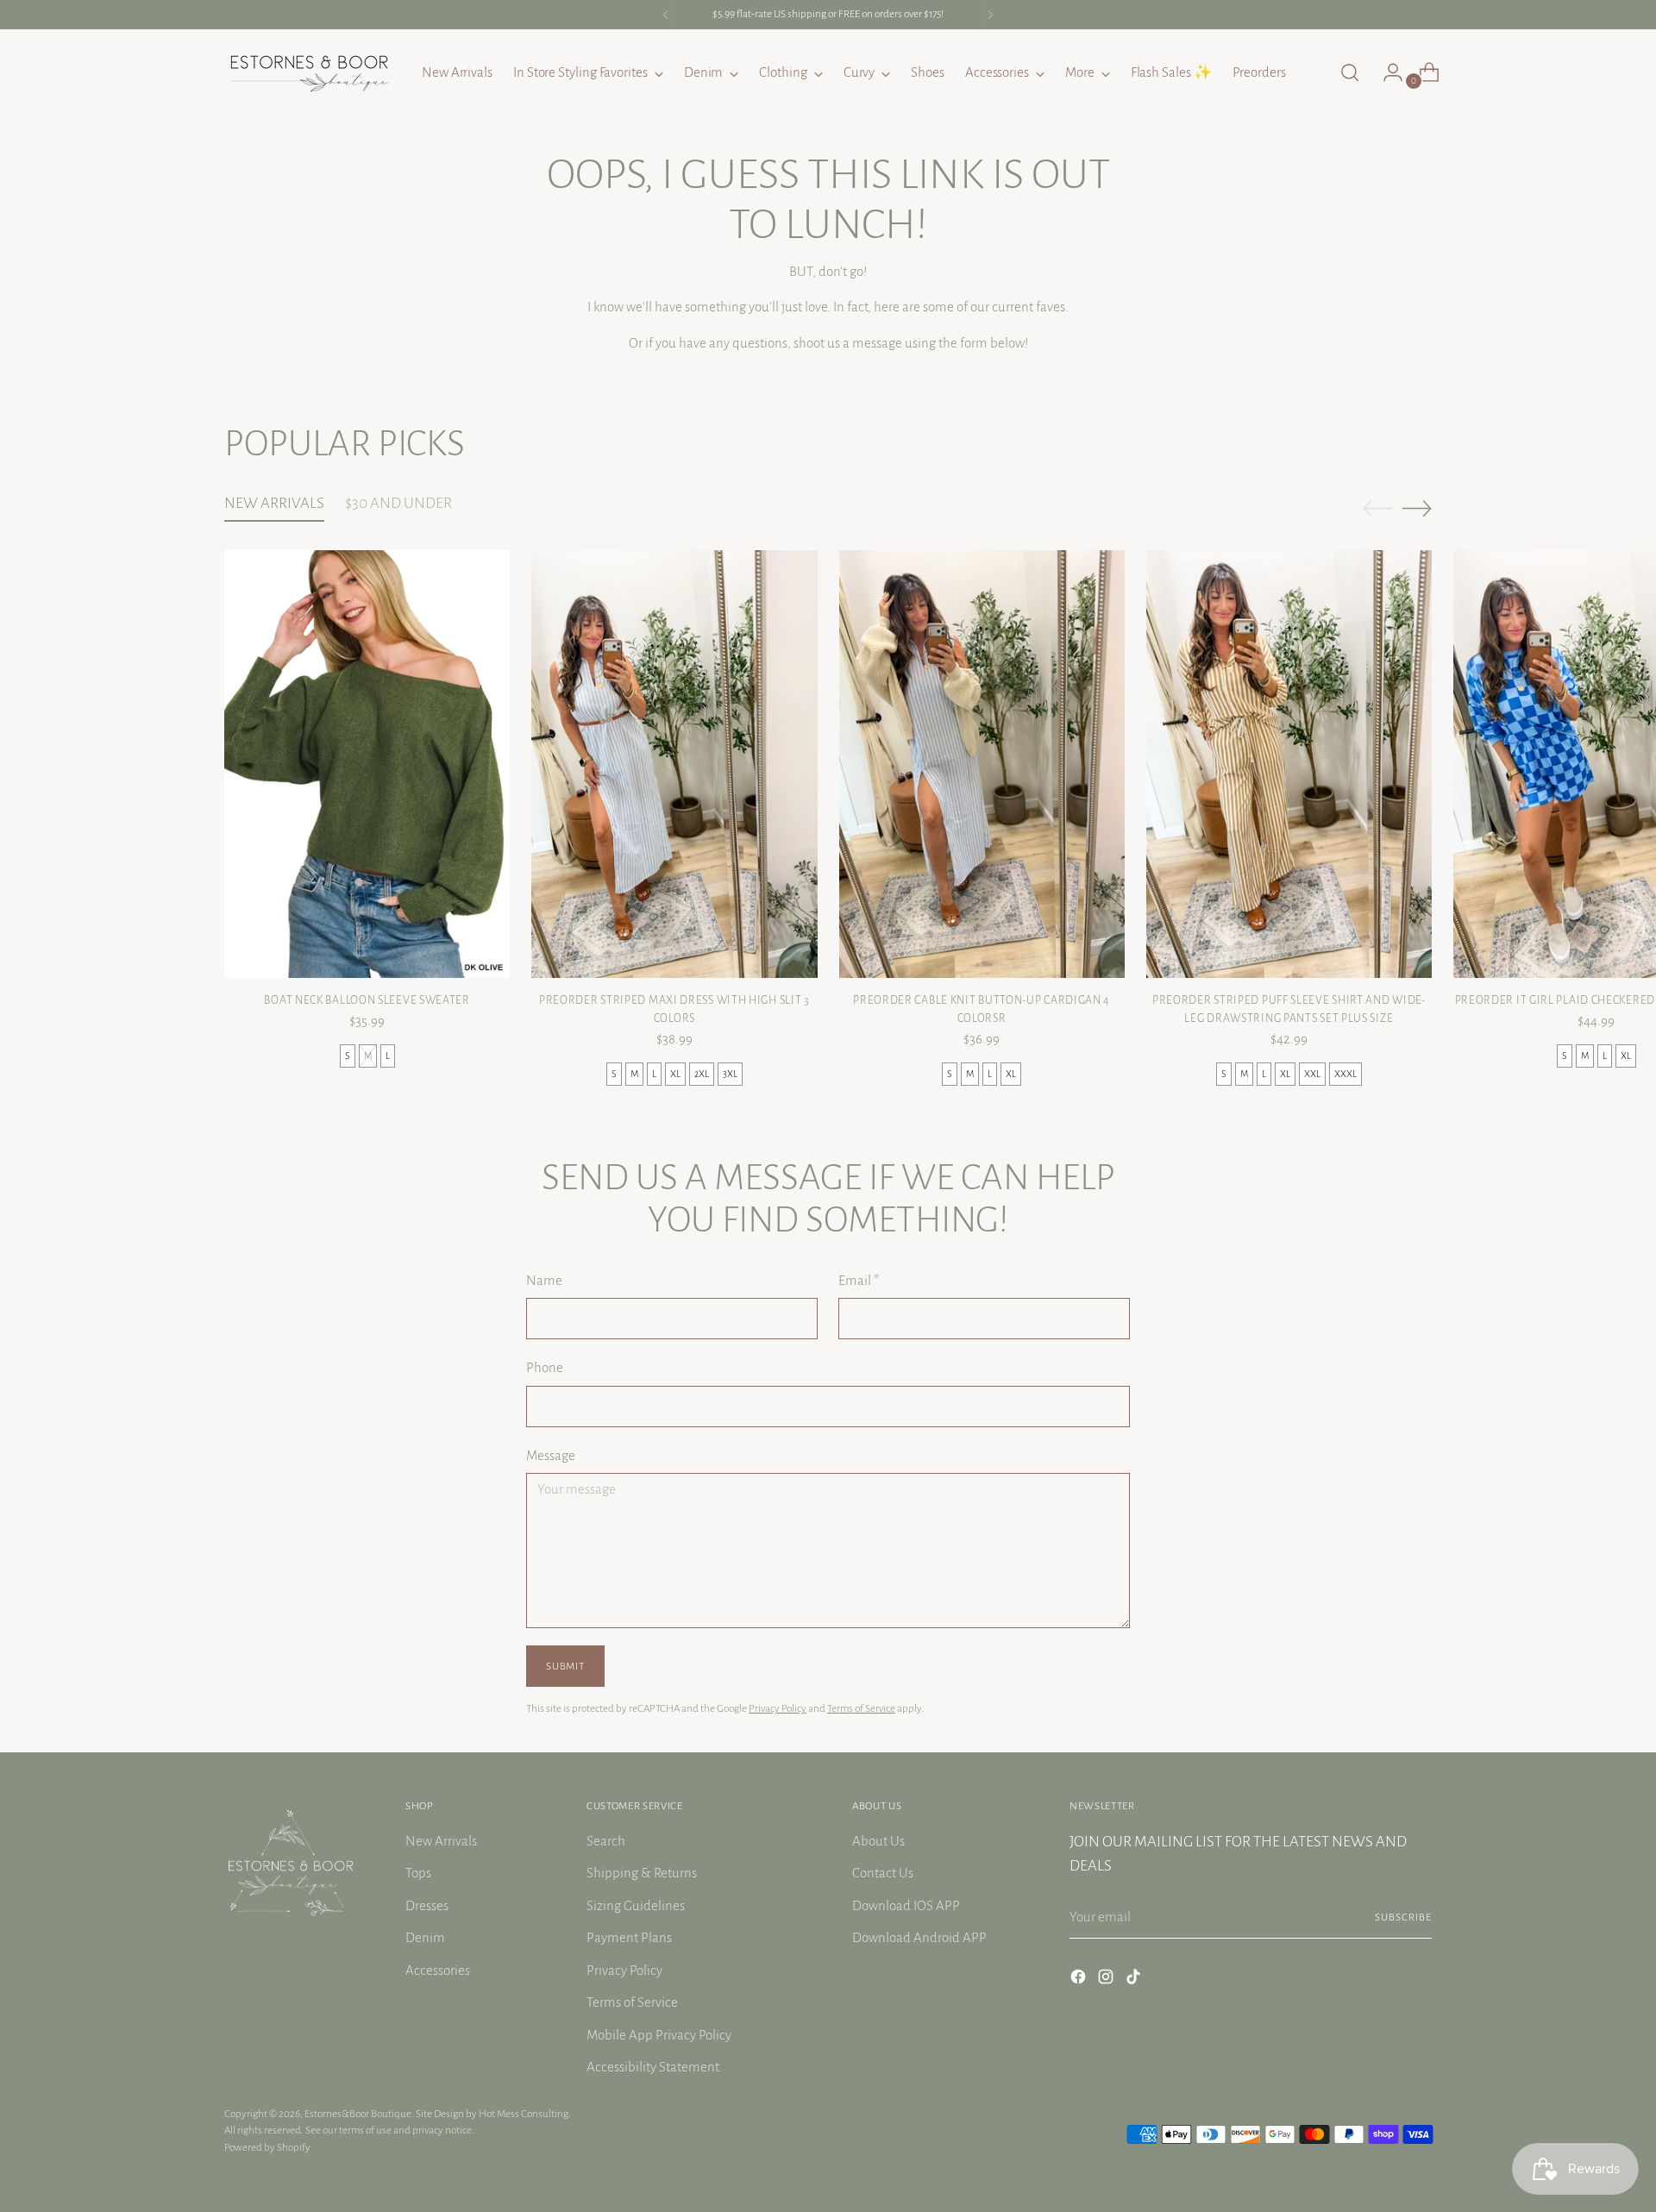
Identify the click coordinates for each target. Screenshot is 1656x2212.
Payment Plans (629, 1937)
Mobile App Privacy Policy (659, 2035)
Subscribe (1403, 1917)
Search (606, 1841)
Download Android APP (919, 1937)
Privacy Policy (778, 1708)
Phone (545, 1367)
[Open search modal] (1350, 72)
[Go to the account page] (1386, 72)
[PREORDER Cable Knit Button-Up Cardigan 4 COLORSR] (982, 764)
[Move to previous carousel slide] (1377, 509)
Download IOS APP (906, 1905)
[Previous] (666, 15)
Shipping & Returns (642, 1873)
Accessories (438, 1970)
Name (544, 1280)
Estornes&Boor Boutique (358, 2114)
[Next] (990, 15)
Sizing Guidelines (636, 1905)
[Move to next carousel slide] (1417, 508)
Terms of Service (861, 1708)
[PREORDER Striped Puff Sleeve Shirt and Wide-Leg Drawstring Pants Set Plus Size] (1289, 764)
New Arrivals (441, 1841)
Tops (418, 1873)
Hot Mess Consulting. (525, 2114)
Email (859, 1280)
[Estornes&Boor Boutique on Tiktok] (1135, 1980)
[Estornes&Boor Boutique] (310, 72)
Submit (565, 1666)
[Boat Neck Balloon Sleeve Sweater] (367, 764)
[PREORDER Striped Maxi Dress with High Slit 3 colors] (674, 764)
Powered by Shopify (267, 2147)
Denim (425, 1937)
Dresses (427, 1905)
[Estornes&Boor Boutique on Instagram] (1107, 1980)
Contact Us (883, 1873)
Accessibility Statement (653, 2067)
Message (551, 1455)
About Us (878, 1841)
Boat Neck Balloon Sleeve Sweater (367, 1000)
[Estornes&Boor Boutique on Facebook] (1080, 1980)
